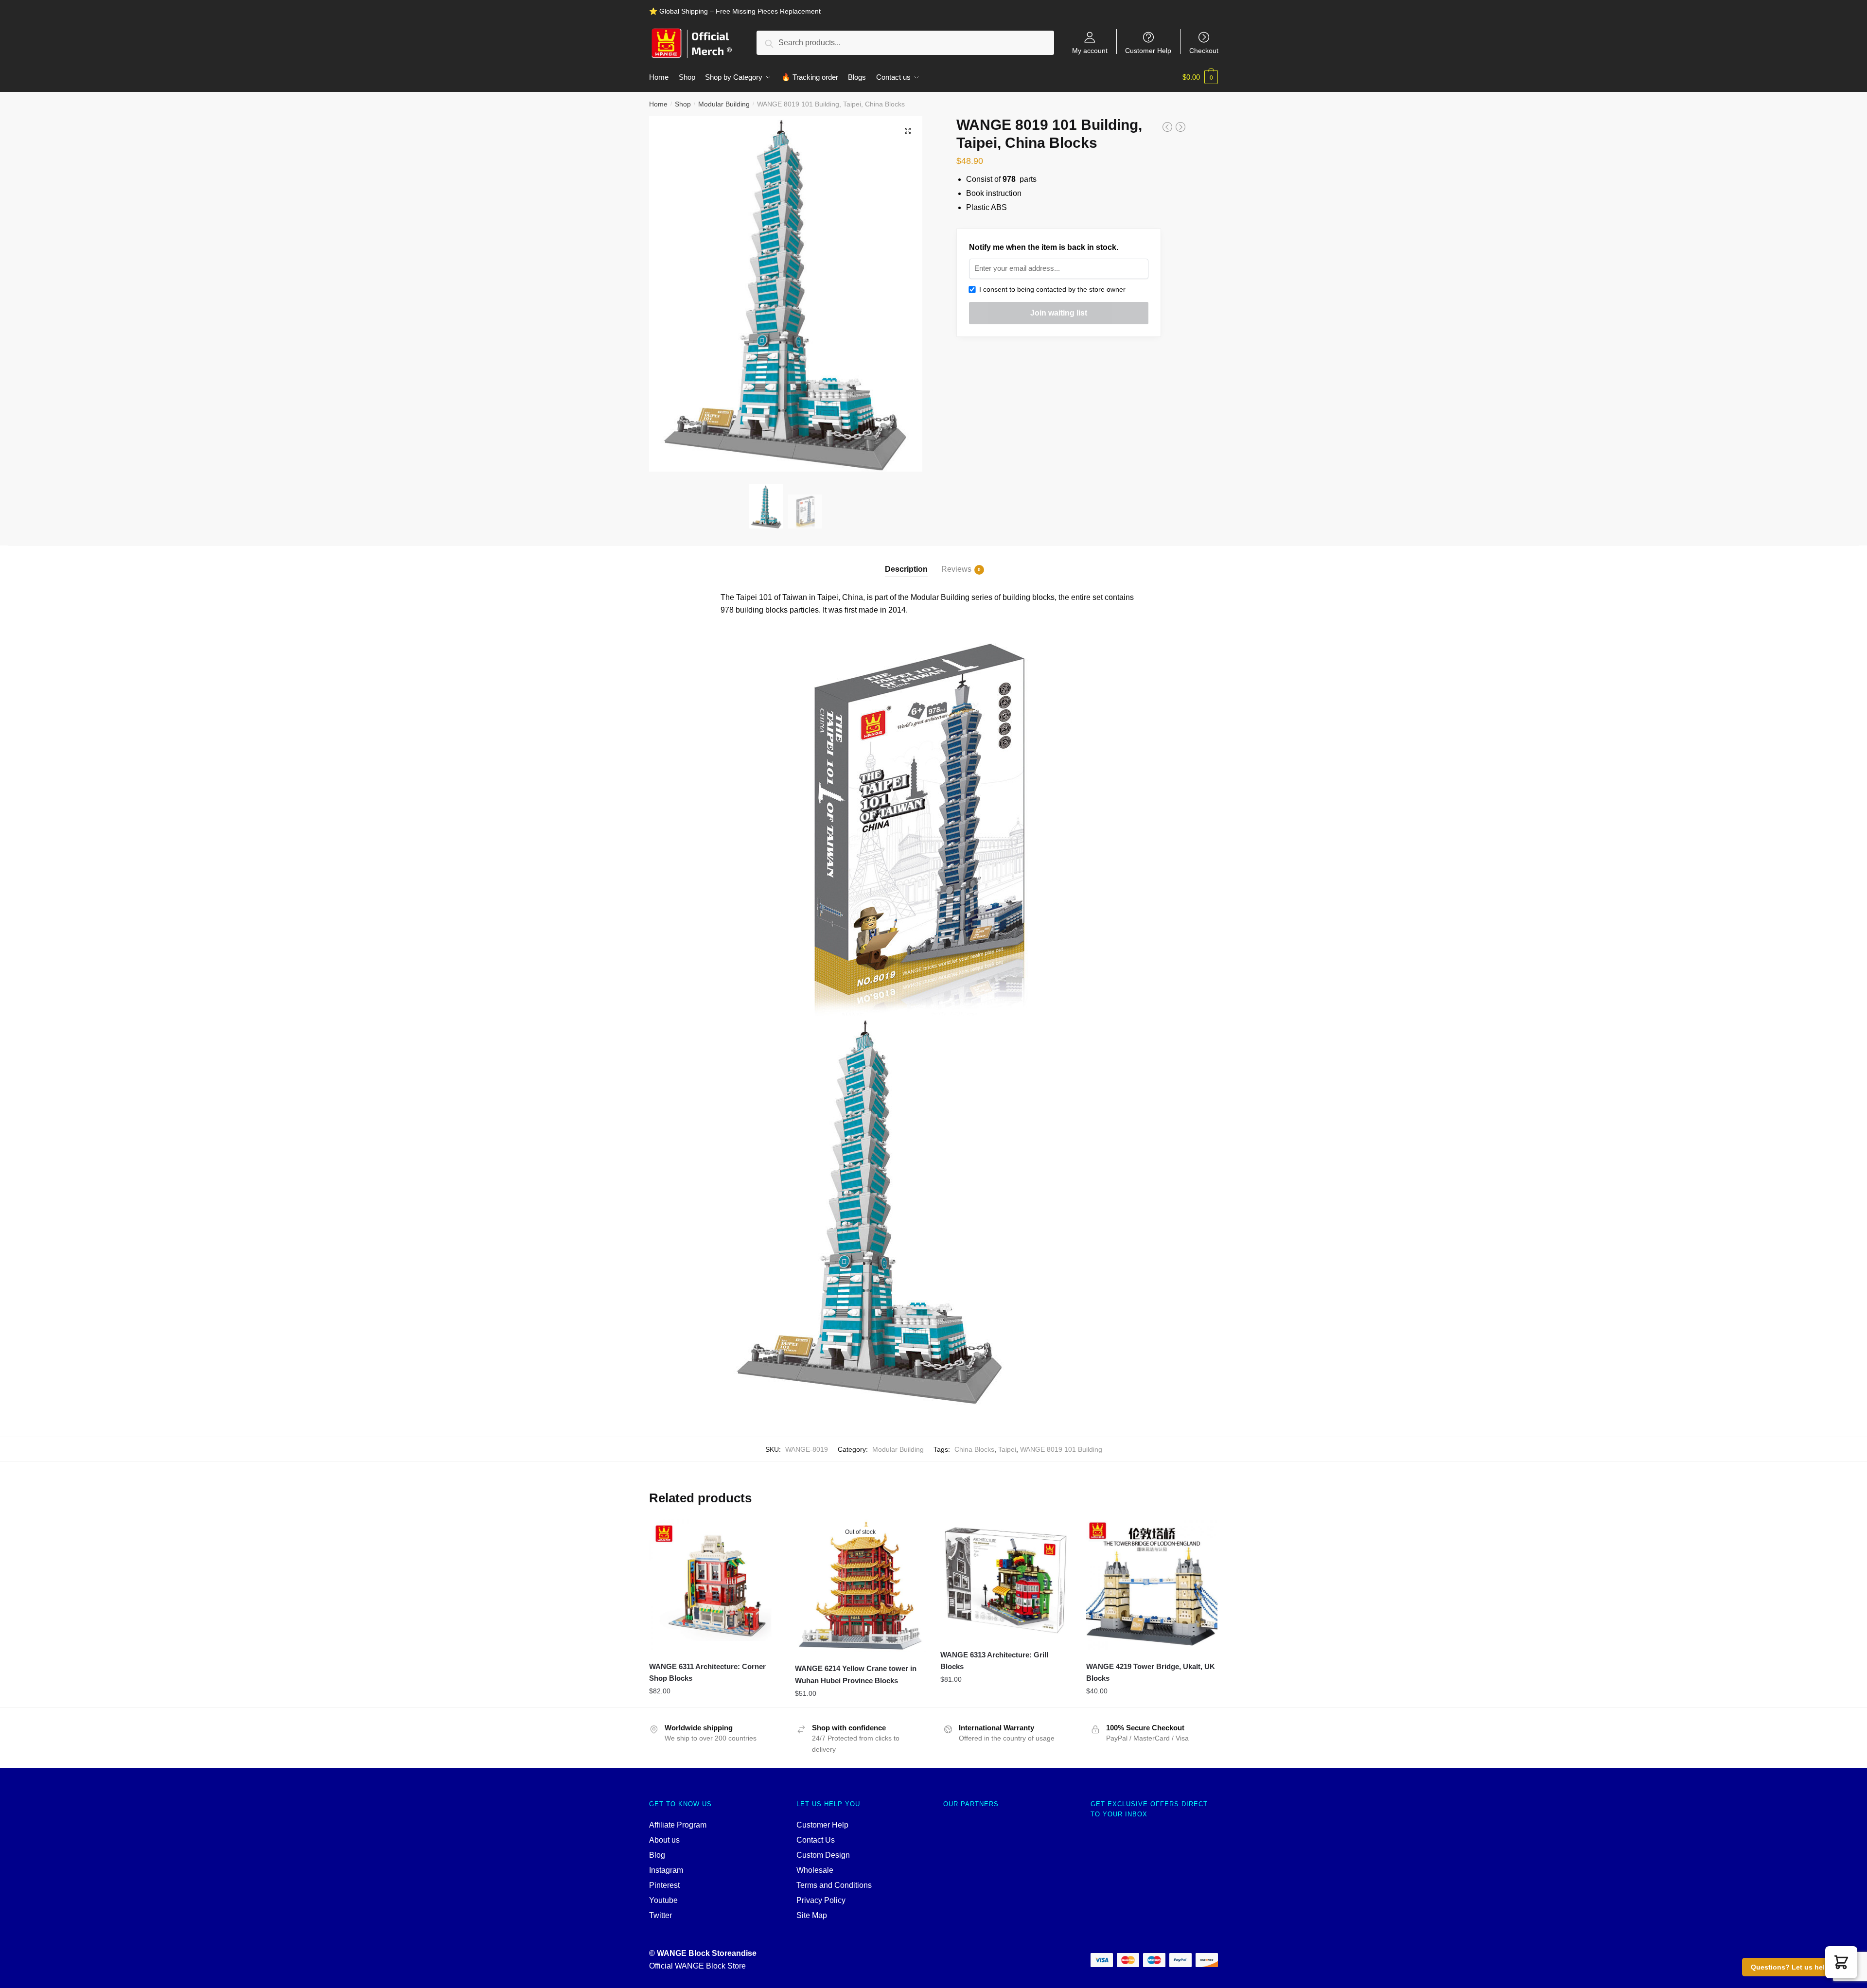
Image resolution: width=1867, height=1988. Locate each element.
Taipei (1007, 1449)
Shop (683, 104)
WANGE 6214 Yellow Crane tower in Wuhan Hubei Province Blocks (856, 1674)
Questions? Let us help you (1797, 1967)
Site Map (812, 1915)
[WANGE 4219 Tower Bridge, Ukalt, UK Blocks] (1152, 1584)
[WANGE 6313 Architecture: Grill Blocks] (1006, 1579)
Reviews (956, 569)
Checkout (1204, 50)
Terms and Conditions (834, 1885)
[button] (1841, 1962)
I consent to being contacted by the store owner (1050, 289)
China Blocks (974, 1449)
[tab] (906, 561)
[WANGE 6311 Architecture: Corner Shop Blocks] (715, 1584)
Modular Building (724, 104)
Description (906, 569)
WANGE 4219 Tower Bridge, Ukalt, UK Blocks (1151, 1672)
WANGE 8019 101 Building (1061, 1449)
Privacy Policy (821, 1900)
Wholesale (815, 1870)
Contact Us (816, 1840)
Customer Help (1148, 50)
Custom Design (823, 1855)
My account (1090, 50)
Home (658, 104)
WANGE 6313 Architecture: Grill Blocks (994, 1661)
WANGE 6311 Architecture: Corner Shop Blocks (707, 1672)
